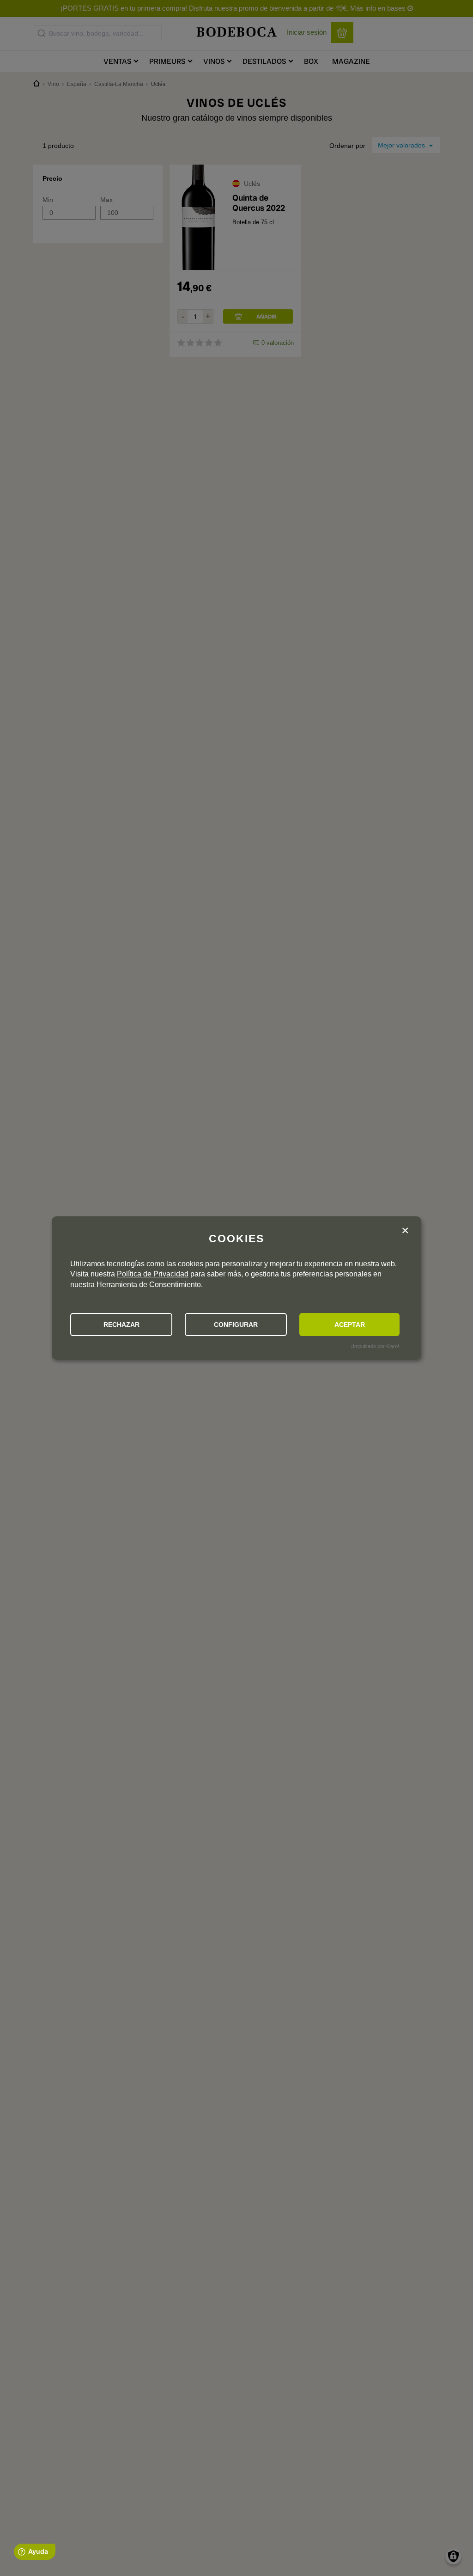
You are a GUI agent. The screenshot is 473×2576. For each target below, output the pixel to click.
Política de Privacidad (153, 1274)
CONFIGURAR (236, 1325)
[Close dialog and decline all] (405, 1231)
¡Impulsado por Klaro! (375, 1346)
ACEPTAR (350, 1325)
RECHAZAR (121, 1325)
